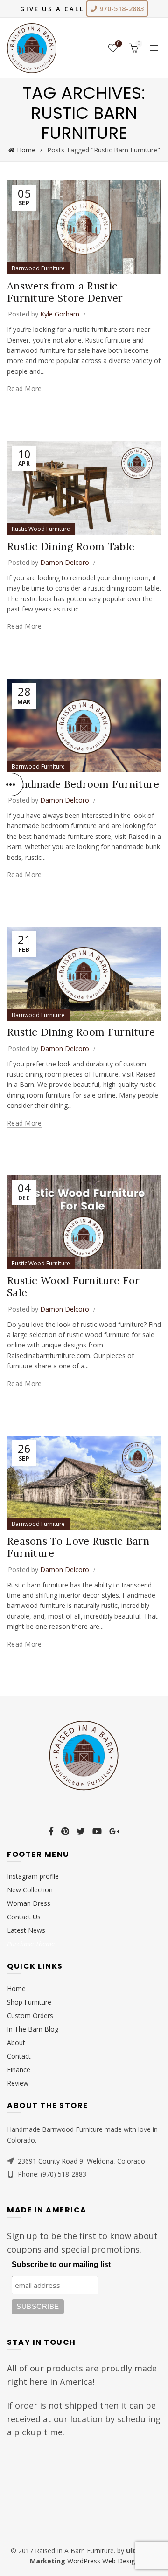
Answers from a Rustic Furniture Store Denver (65, 292)
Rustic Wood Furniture (41, 529)
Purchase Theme (31, 1944)
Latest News (26, 1930)
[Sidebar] (12, 784)
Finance (19, 2070)
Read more (24, 389)
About (16, 2043)
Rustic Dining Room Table (71, 546)
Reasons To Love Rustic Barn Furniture (78, 1547)
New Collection (30, 1890)
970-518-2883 (121, 9)
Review (18, 2083)
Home (26, 150)
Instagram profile (33, 1876)
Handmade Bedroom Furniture (83, 784)
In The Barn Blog (33, 2029)
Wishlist (119, 44)
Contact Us (24, 1917)
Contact (19, 2056)
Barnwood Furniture (38, 268)
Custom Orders (30, 2016)
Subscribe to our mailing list (61, 2264)
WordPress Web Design (103, 2561)
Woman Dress (29, 1903)
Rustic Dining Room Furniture (81, 1032)
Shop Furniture (29, 2002)
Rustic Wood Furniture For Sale (73, 1286)
